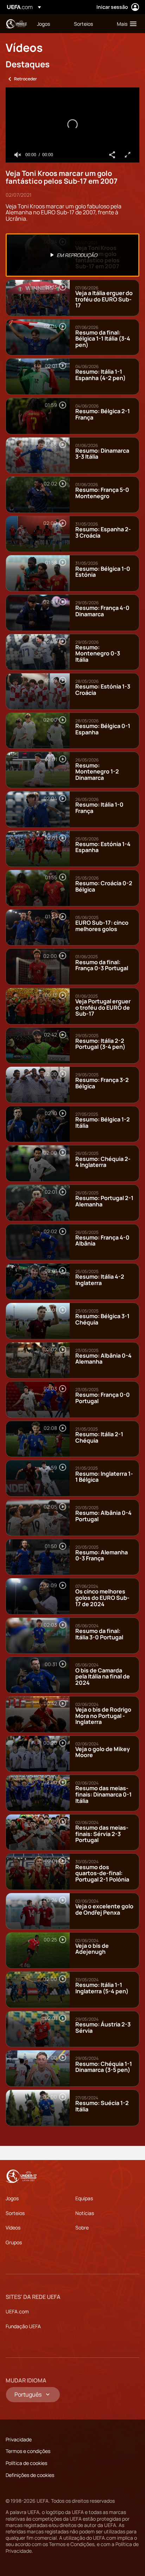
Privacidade (19, 2439)
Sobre (82, 2228)
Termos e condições (28, 2451)
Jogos (12, 2198)
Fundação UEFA (23, 2326)
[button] (125, 24)
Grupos (14, 2242)
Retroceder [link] (26, 79)
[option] (72, 255)
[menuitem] (49, 24)
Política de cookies (26, 2463)
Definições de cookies (30, 2475)
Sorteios (15, 2213)
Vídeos (13, 2228)
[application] (72, 125)
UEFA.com (17, 2311)
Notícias (85, 2213)
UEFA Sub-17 (16, 24)
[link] (43, 24)
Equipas (84, 2198)
